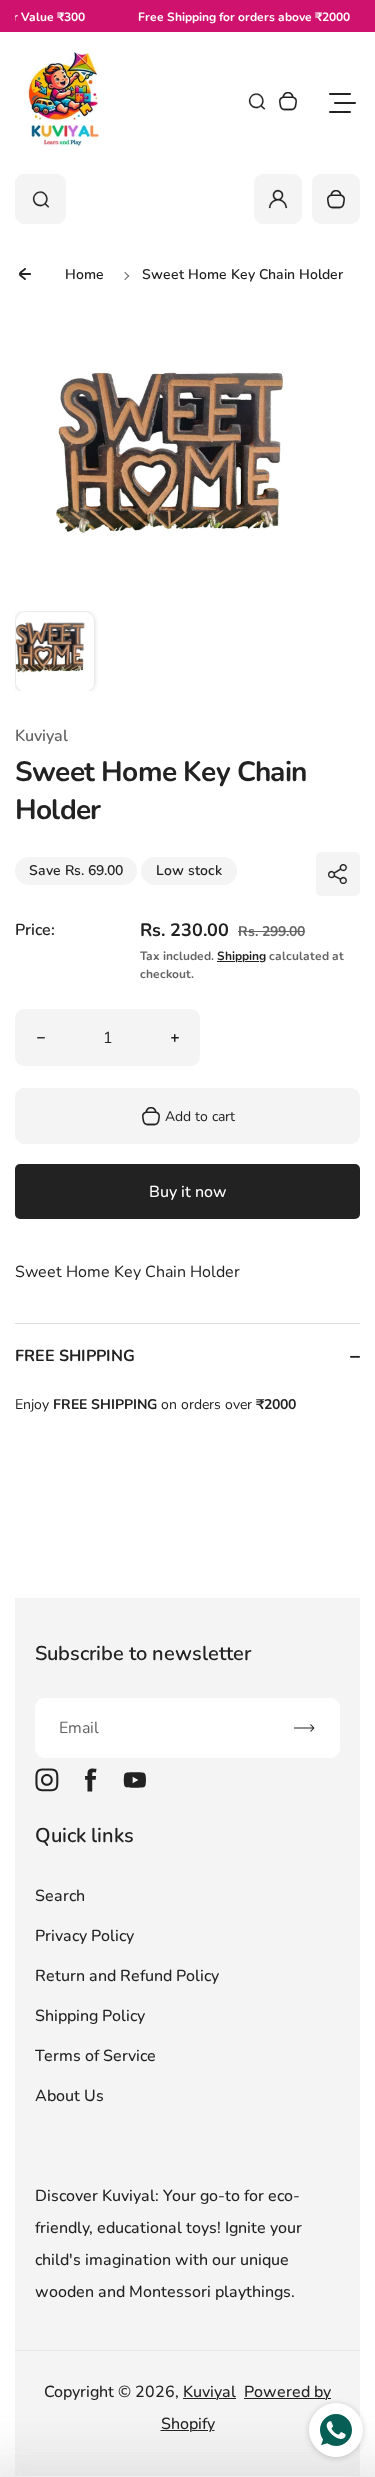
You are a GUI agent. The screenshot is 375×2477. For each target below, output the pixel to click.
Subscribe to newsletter (143, 1653)
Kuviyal (209, 2392)
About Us (69, 2096)
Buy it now (188, 1192)
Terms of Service (95, 2056)
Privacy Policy (84, 1936)
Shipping (241, 956)
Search (60, 1896)
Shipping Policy (90, 2016)
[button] (55, 651)
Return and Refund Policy (127, 1976)
